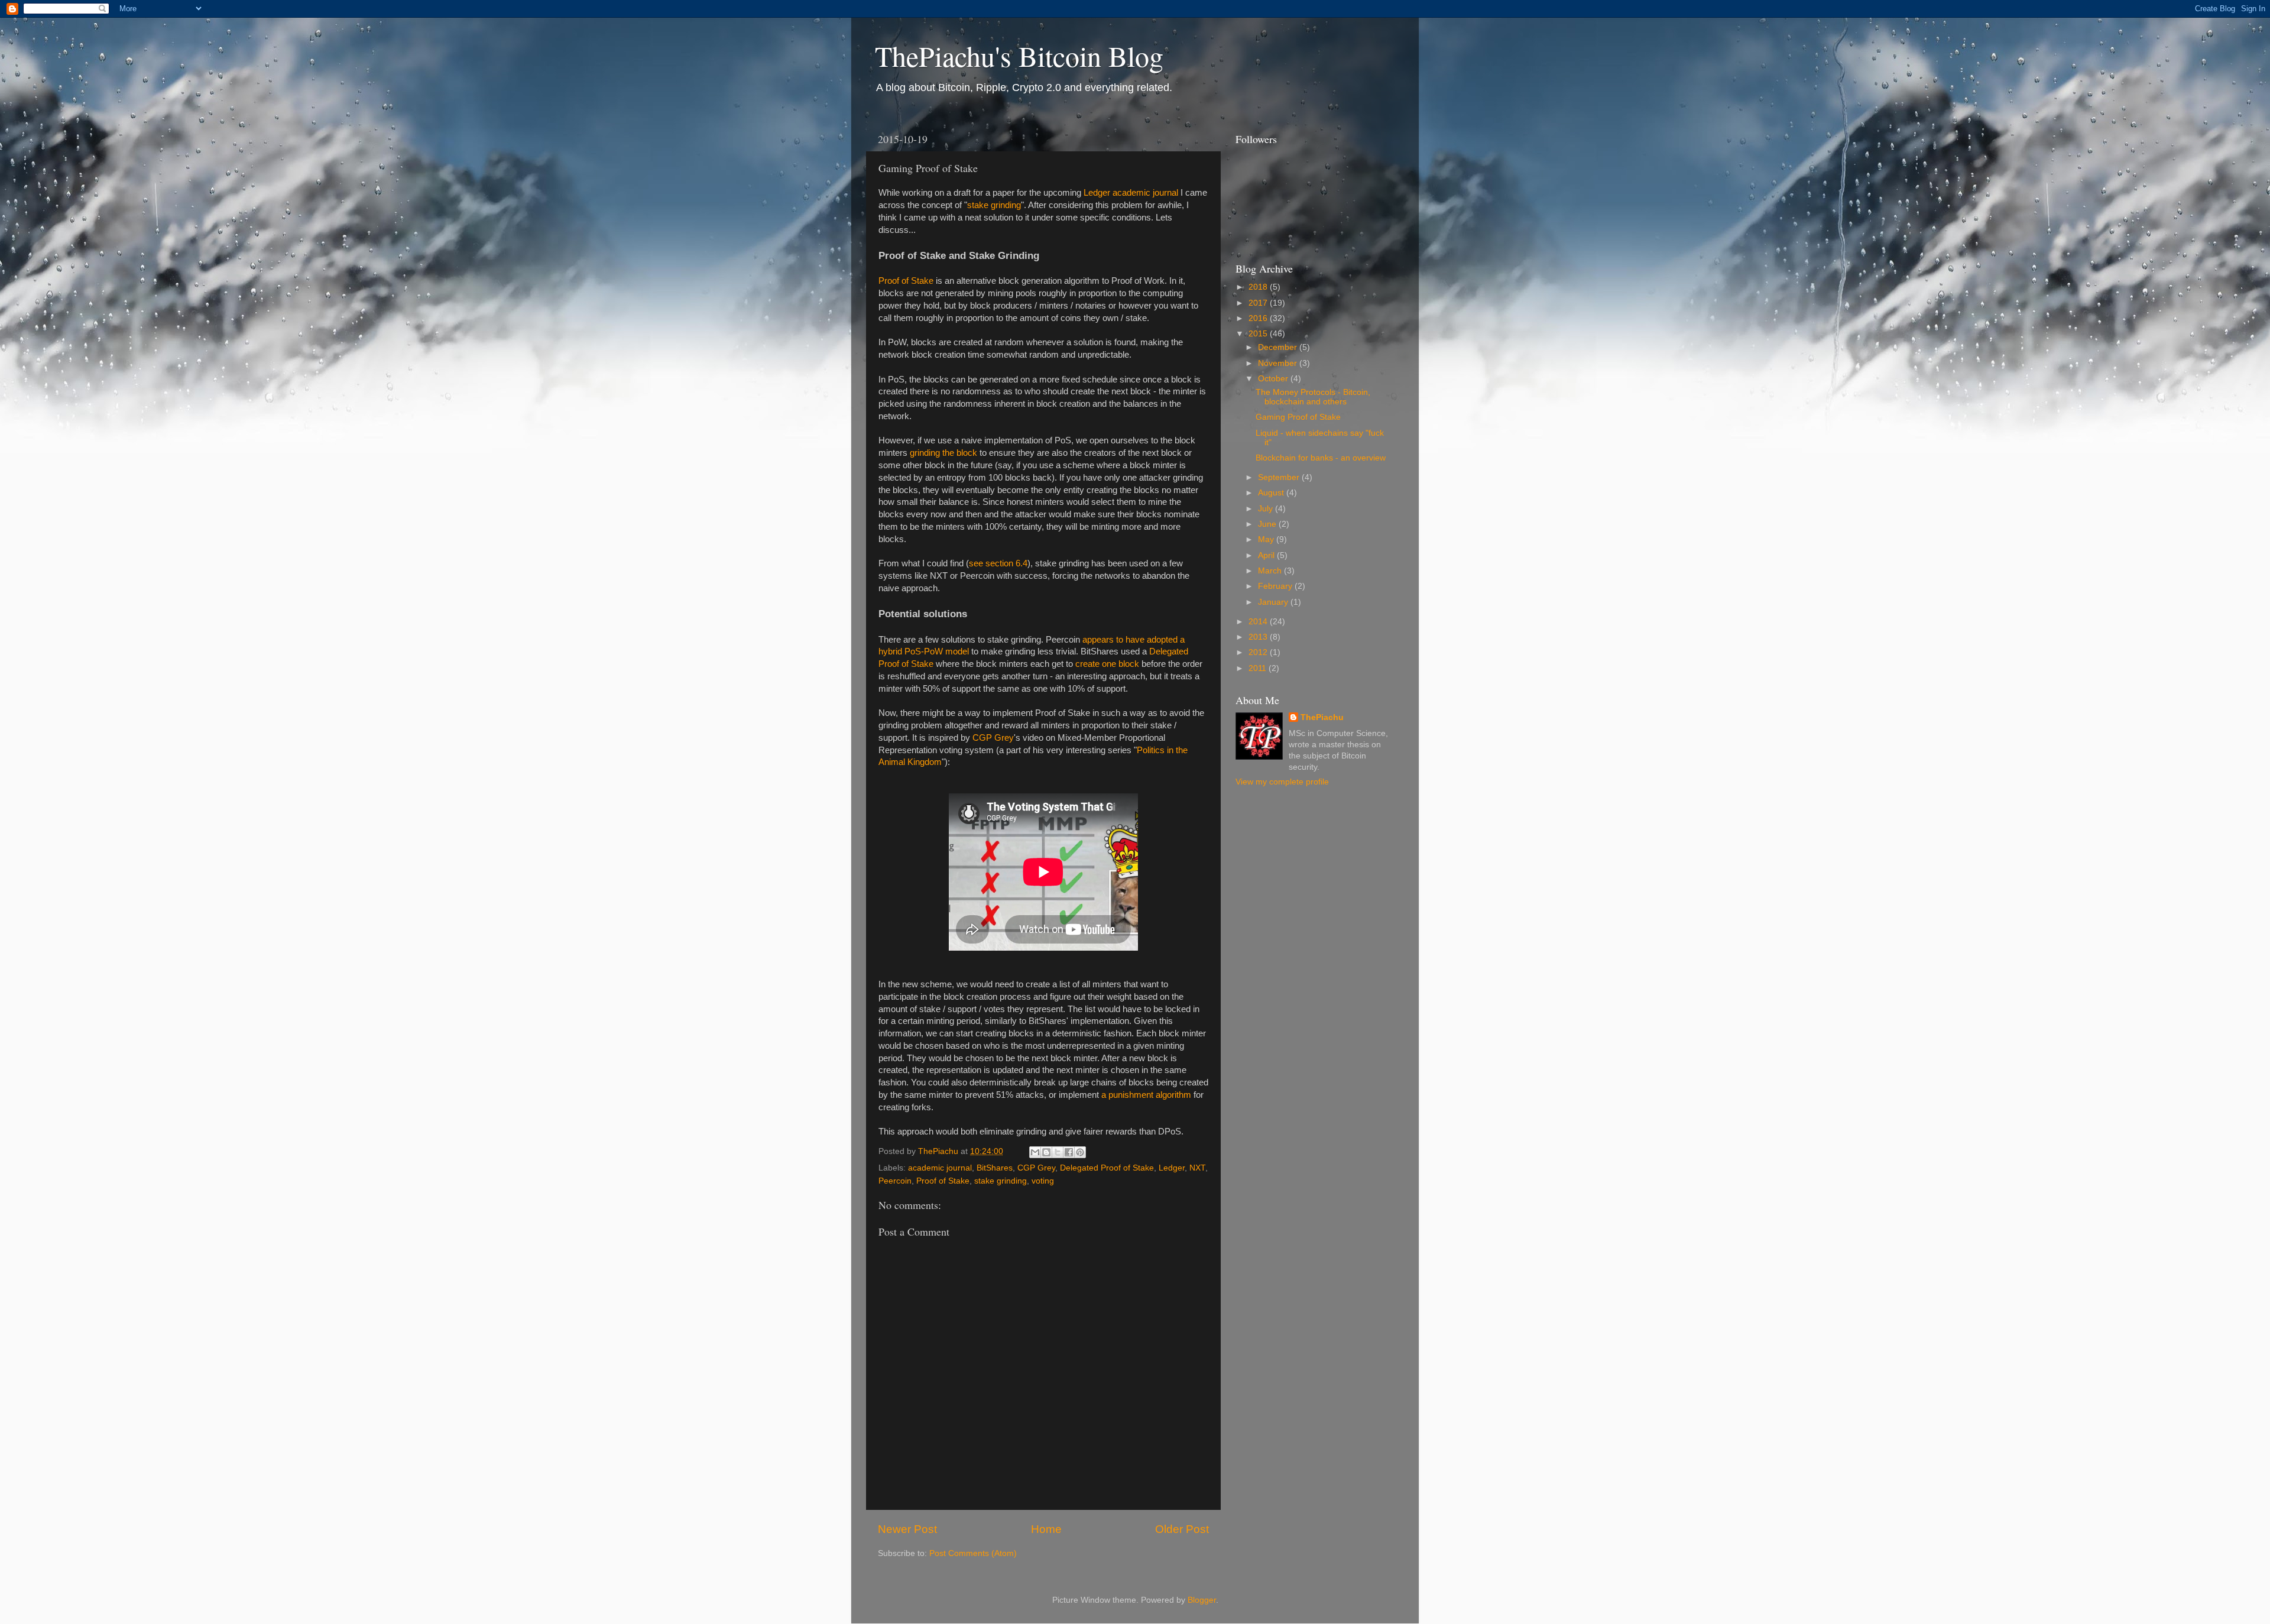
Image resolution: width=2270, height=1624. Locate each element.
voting (1043, 1181)
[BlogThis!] (1046, 1152)
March (1271, 571)
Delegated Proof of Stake (1107, 1168)
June (1268, 524)
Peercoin (895, 1181)
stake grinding (994, 205)
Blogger (1202, 1600)
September (1280, 477)
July (1267, 509)
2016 (1259, 318)
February (1276, 586)
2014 (1259, 622)
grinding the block (943, 453)
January (1274, 602)
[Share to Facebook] (1069, 1152)
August (1272, 493)
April (1267, 555)
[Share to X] (1058, 1152)
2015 (1259, 334)
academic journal (940, 1168)
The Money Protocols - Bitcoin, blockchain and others (1313, 397)
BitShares (995, 1168)
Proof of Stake (906, 281)
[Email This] (1035, 1152)
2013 (1259, 637)
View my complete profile (1282, 782)
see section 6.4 (998, 563)
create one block (1107, 664)
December (1279, 347)
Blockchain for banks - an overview (1321, 458)
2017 (1259, 303)
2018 (1259, 287)
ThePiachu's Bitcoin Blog (1019, 56)
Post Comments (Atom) (973, 1553)
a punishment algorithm (1146, 1095)
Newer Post (907, 1529)
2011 (1259, 668)
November (1279, 363)
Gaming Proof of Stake (1298, 417)
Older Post (1182, 1529)
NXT (1197, 1168)
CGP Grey (993, 738)
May (1267, 539)
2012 (1259, 652)
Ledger (1172, 1168)
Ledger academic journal (1131, 193)
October (1274, 379)
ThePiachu (1322, 717)
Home (1046, 1529)
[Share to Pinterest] (1080, 1152)
